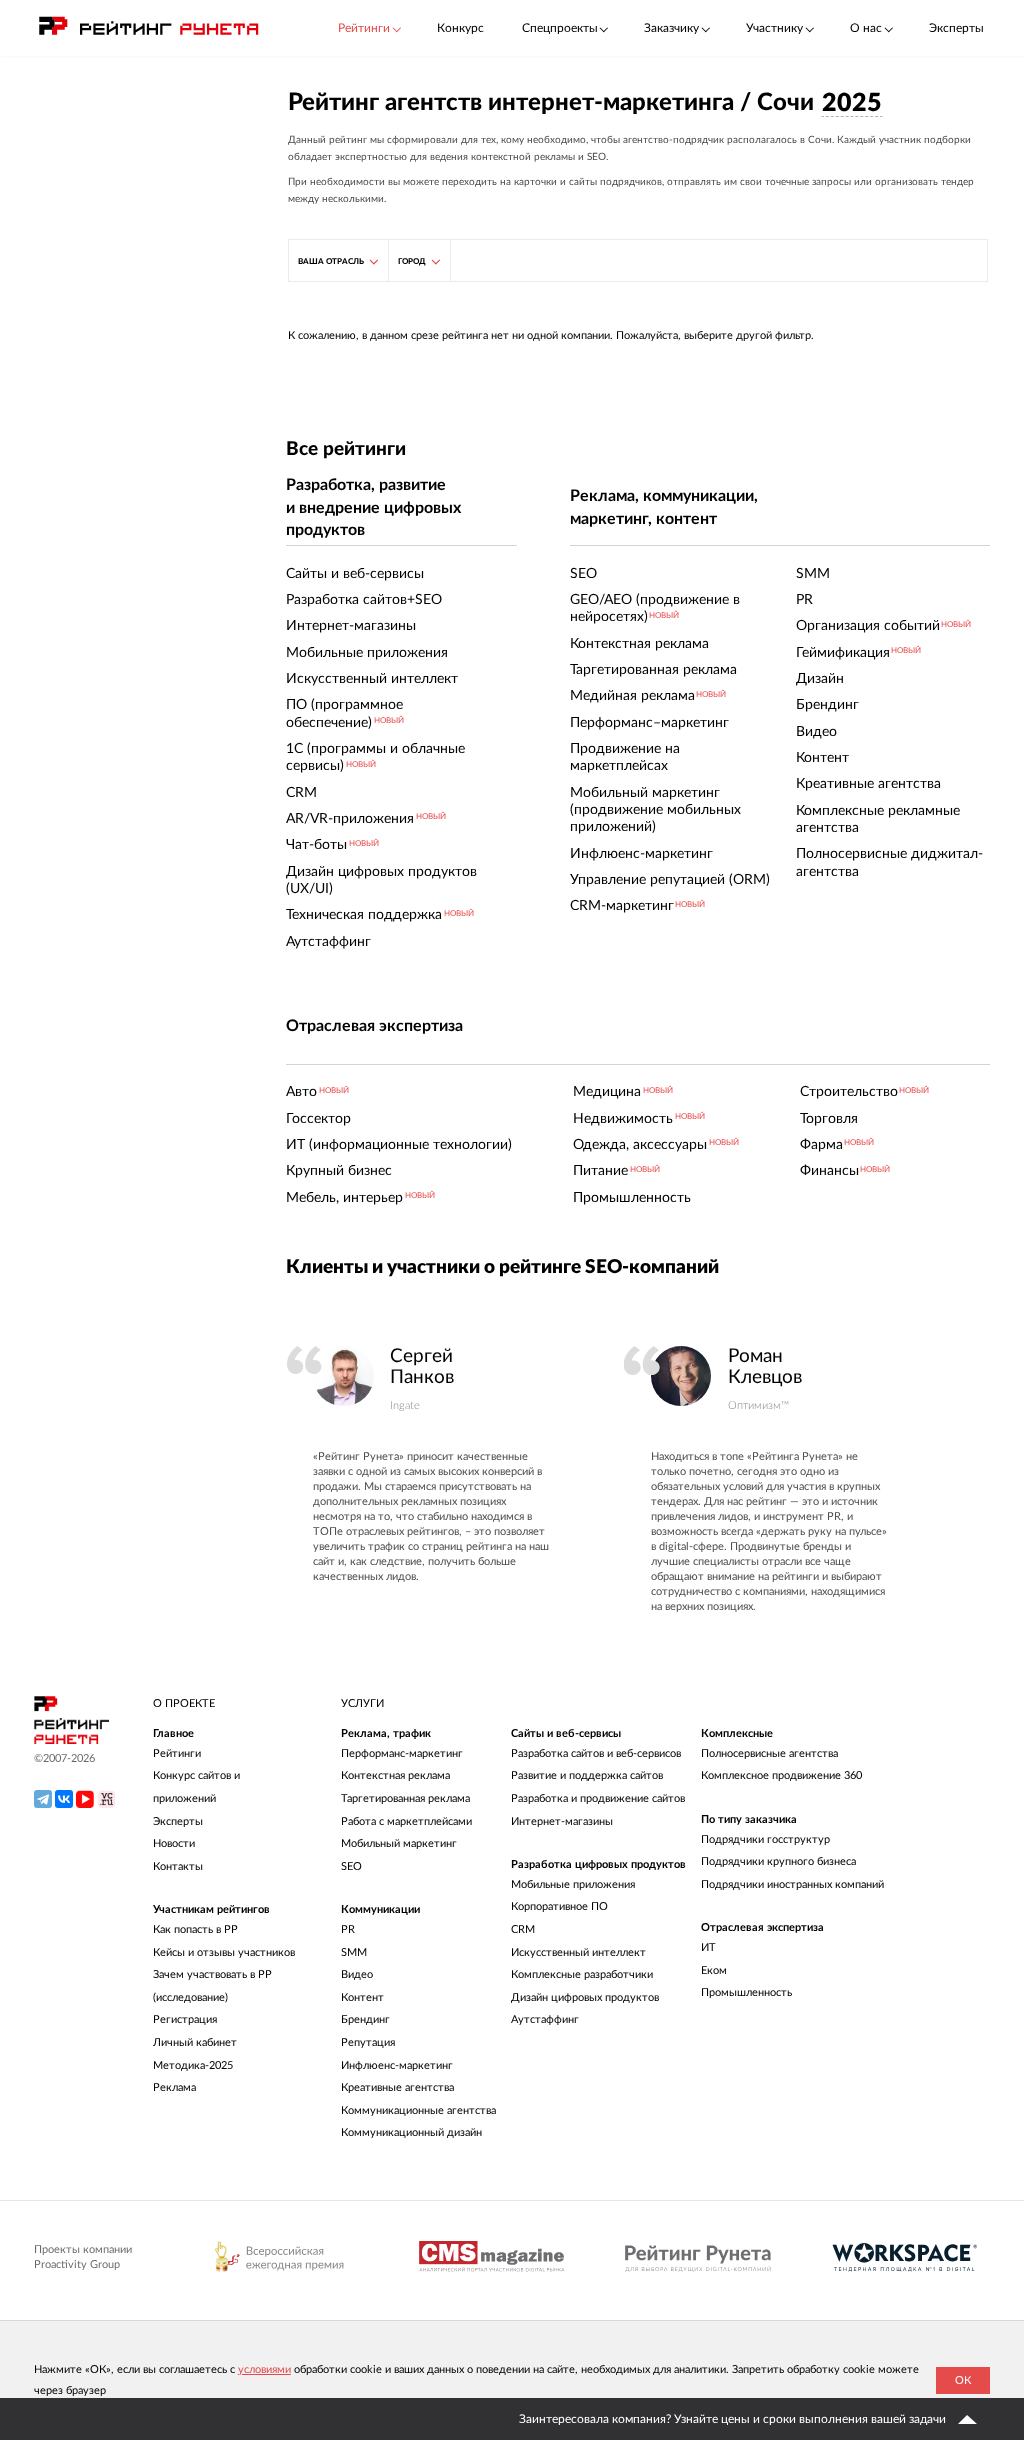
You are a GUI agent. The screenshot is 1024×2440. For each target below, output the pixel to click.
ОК (963, 2380)
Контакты (178, 1866)
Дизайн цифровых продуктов (585, 1997)
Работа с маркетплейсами (406, 1821)
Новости (174, 1843)
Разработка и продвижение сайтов (598, 1798)
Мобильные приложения (573, 1884)
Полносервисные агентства (769, 1753)
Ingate (405, 1405)
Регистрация (185, 2019)
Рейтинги (177, 1753)
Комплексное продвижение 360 (781, 1775)
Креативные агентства (397, 2087)
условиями (264, 2369)
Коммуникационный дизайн (411, 2132)
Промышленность (746, 1992)
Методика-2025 (193, 2065)
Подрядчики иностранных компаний (792, 1884)
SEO (351, 1866)
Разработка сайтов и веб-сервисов (596, 1753)
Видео (357, 1974)
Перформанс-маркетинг (402, 1753)
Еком (714, 1970)
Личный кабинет (195, 2042)
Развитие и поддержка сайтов (587, 1775)
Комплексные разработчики (582, 1974)
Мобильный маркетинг (399, 1843)
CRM (523, 1929)
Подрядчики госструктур (765, 1839)
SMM (354, 1952)
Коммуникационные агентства (418, 2110)
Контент (362, 1997)
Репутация (368, 2042)
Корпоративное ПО (559, 1906)
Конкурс (460, 28)
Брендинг (365, 2019)
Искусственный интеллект (578, 1952)
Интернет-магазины (562, 1821)
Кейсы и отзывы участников (224, 1952)
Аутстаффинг (545, 2019)
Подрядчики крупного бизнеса (778, 1861)
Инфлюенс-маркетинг (397, 2065)
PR (348, 1929)
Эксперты (956, 28)
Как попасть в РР (195, 1929)
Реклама (174, 2087)
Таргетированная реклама (405, 1798)
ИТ (708, 1947)
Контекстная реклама (395, 1775)
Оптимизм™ (758, 1405)
